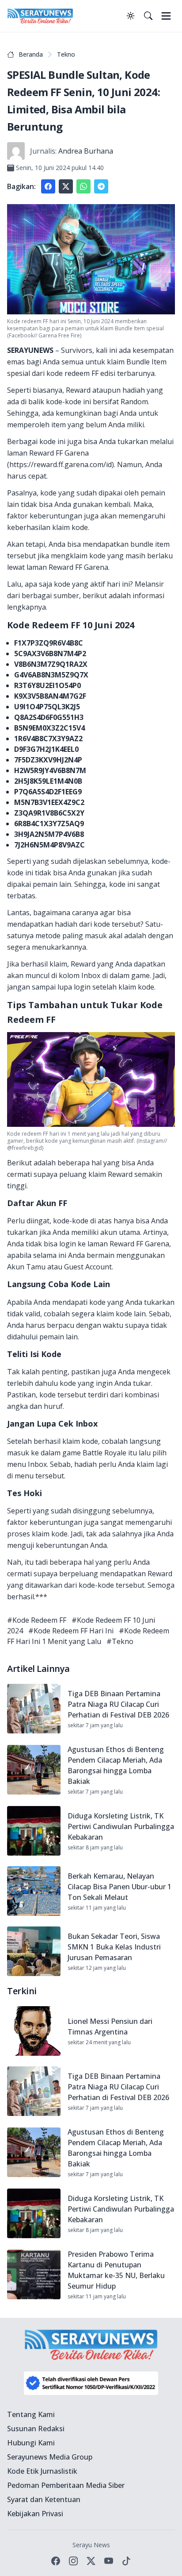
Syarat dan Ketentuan (44, 2499)
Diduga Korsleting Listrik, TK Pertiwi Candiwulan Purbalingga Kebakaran (121, 1826)
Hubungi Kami (31, 2443)
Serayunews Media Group (50, 2457)
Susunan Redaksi (36, 2429)
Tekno (66, 54)
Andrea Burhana (86, 151)
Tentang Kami (31, 2414)
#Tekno (120, 1641)
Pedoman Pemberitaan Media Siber (66, 2485)
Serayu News (91, 2545)
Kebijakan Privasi (35, 2514)
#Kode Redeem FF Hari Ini (71, 1631)
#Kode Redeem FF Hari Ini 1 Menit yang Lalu (88, 1636)
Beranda (31, 54)
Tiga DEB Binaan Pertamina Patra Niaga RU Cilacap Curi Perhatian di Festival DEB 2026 (118, 1704)
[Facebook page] (56, 2561)
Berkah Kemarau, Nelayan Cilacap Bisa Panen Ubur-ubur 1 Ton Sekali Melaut (119, 1887)
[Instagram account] (73, 2561)
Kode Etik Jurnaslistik (42, 2471)
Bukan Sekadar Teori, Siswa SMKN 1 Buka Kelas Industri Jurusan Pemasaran (114, 1947)
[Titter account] (91, 2561)
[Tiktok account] (126, 2561)
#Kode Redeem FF (37, 1620)
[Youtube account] (109, 2561)
